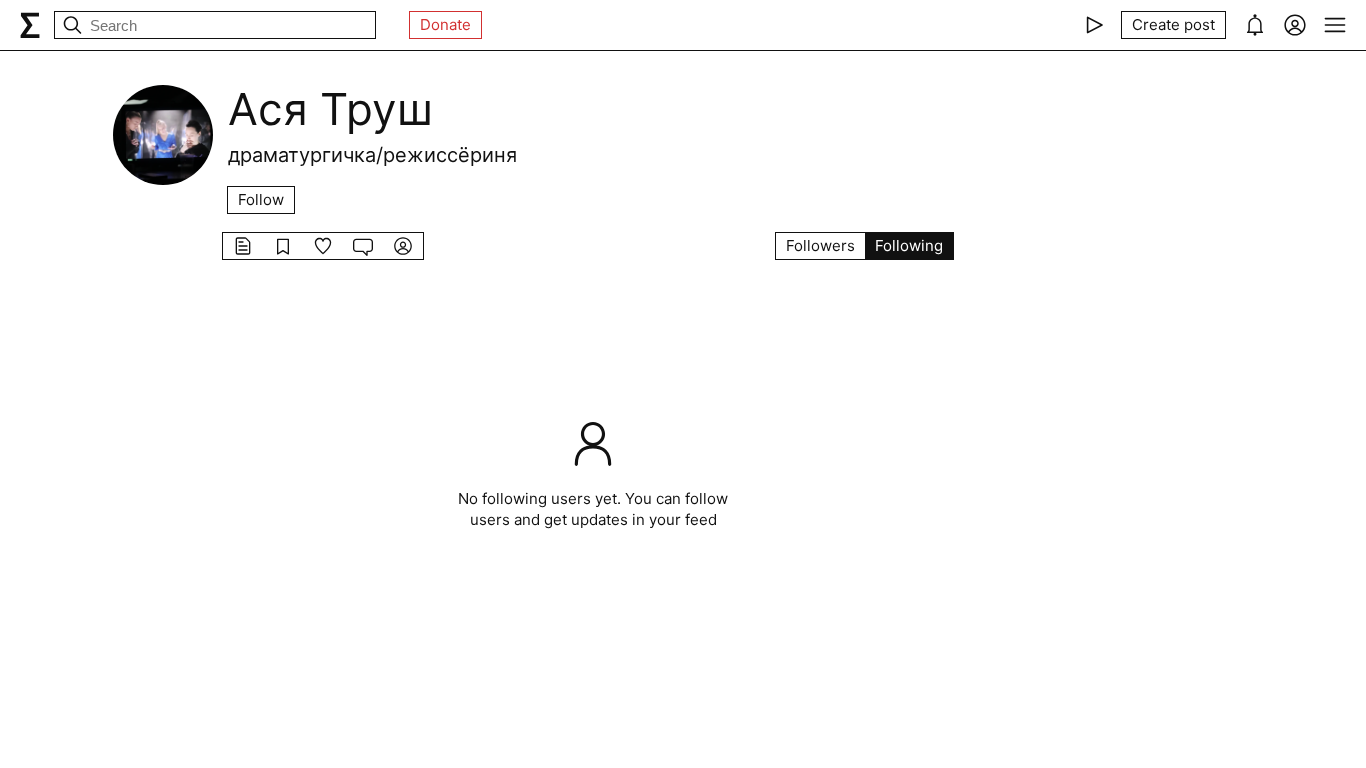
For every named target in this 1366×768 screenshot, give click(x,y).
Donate (445, 24)
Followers (820, 245)
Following (909, 245)
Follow (261, 199)
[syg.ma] (30, 25)
